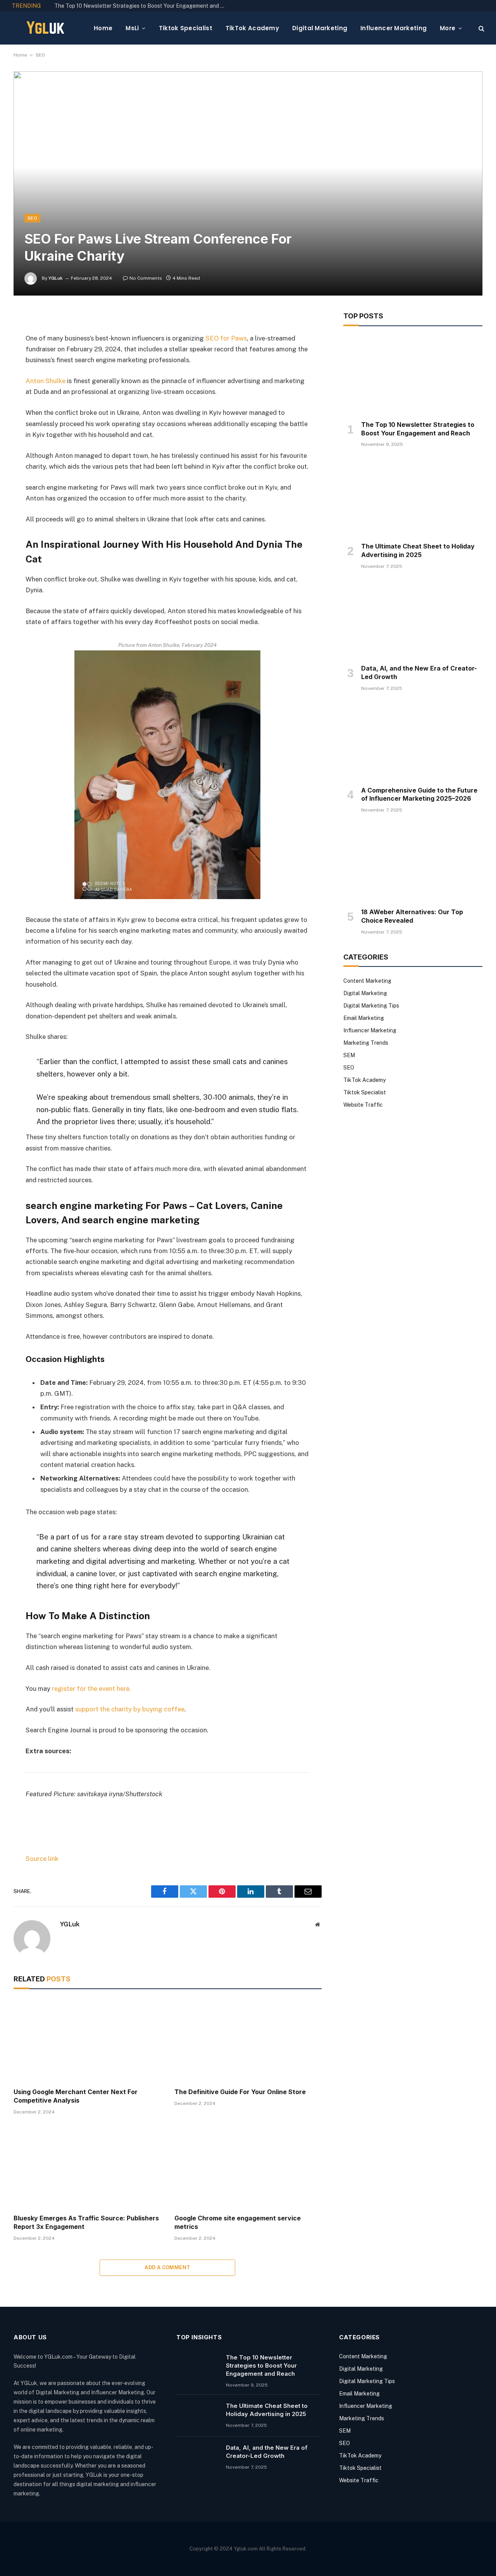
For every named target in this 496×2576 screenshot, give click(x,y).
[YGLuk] (46, 28)
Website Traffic (363, 1105)
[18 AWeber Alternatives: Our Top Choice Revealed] (413, 863)
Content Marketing (367, 981)
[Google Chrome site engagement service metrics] (248, 2167)
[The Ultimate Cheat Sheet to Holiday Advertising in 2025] (413, 497)
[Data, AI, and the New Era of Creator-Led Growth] (413, 619)
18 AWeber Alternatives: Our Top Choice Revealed (412, 916)
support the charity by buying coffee (130, 1709)
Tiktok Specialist (186, 28)
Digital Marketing (320, 28)
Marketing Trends (366, 1043)
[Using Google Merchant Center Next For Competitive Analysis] (87, 2040)
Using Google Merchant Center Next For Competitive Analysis (76, 2096)
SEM (349, 1055)
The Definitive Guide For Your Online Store (240, 2092)
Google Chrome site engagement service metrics (238, 2222)
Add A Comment (167, 2267)
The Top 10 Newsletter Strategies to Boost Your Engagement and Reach (141, 6)
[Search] (481, 28)
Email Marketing (364, 1018)
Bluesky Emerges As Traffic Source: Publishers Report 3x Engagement (86, 2222)
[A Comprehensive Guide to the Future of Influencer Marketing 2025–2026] (413, 741)
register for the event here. (91, 1689)
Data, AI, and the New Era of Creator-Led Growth (419, 672)
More (448, 28)
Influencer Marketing (394, 28)
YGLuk (56, 278)
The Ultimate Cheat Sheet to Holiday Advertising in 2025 (418, 550)
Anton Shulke (46, 381)
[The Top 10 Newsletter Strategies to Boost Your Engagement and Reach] (413, 375)
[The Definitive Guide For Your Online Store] (248, 2040)
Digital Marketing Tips (371, 1006)
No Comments (146, 278)
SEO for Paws (226, 338)
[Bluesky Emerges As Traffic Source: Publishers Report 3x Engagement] (87, 2167)
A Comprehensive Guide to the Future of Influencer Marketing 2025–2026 (419, 794)
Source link (42, 1859)
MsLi (132, 28)
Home (103, 28)
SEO (40, 55)
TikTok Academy (252, 28)
